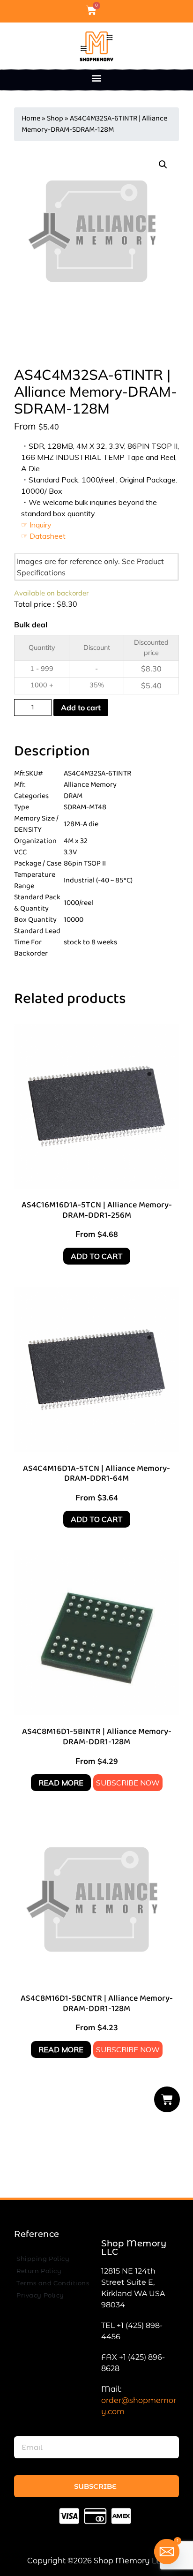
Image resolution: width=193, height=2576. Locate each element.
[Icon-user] (107, 10)
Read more (61, 1783)
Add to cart (81, 708)
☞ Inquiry (36, 525)
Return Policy (39, 2271)
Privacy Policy (40, 2295)
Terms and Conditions (53, 2283)
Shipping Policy (43, 2259)
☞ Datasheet (43, 536)
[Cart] (167, 2099)
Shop (55, 118)
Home (31, 118)
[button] (97, 78)
